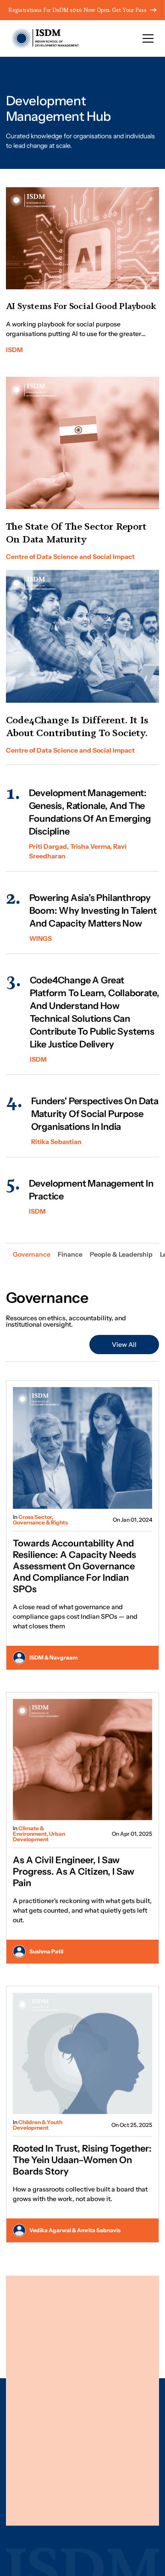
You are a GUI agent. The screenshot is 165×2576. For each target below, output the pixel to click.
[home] (43, 38)
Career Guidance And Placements (112, 2386)
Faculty (97, 2364)
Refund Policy (33, 2502)
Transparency (104, 2502)
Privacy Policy (33, 2490)
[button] (148, 38)
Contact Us (103, 2441)
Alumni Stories (109, 2407)
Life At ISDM (105, 2424)
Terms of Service (107, 2490)
